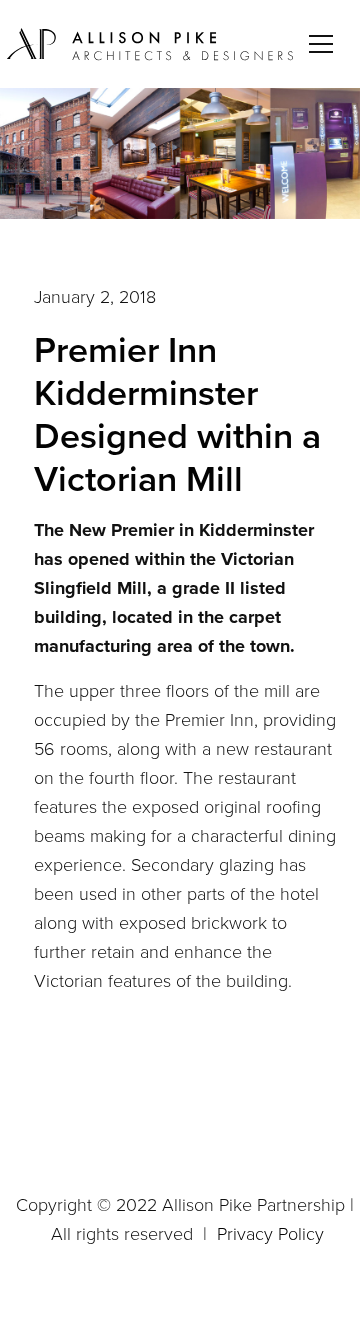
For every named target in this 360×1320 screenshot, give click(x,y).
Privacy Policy (270, 1234)
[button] (325, 44)
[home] (152, 43)
